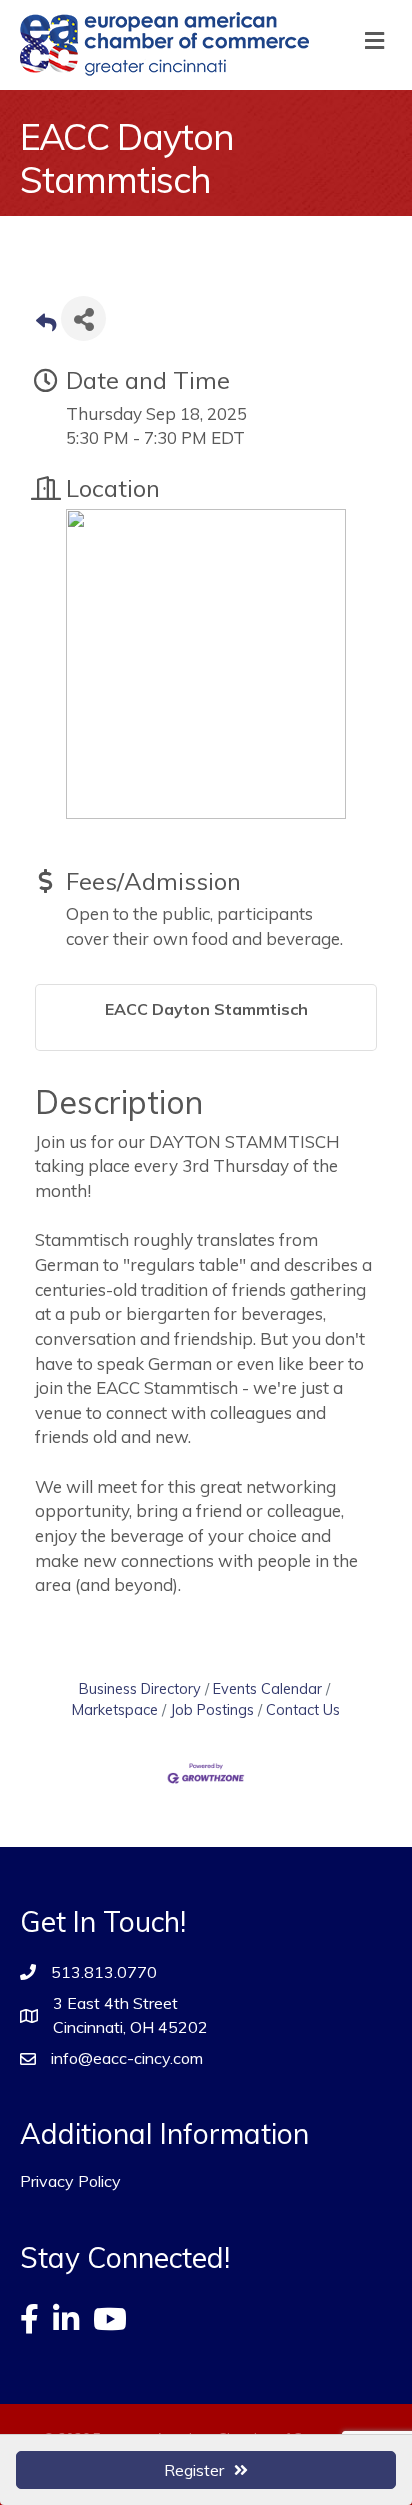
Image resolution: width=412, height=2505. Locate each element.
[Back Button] (46, 324)
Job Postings (212, 1709)
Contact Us (303, 1709)
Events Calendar (267, 1688)
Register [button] (194, 2470)
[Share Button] (83, 318)
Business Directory (140, 1688)
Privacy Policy (70, 2181)
